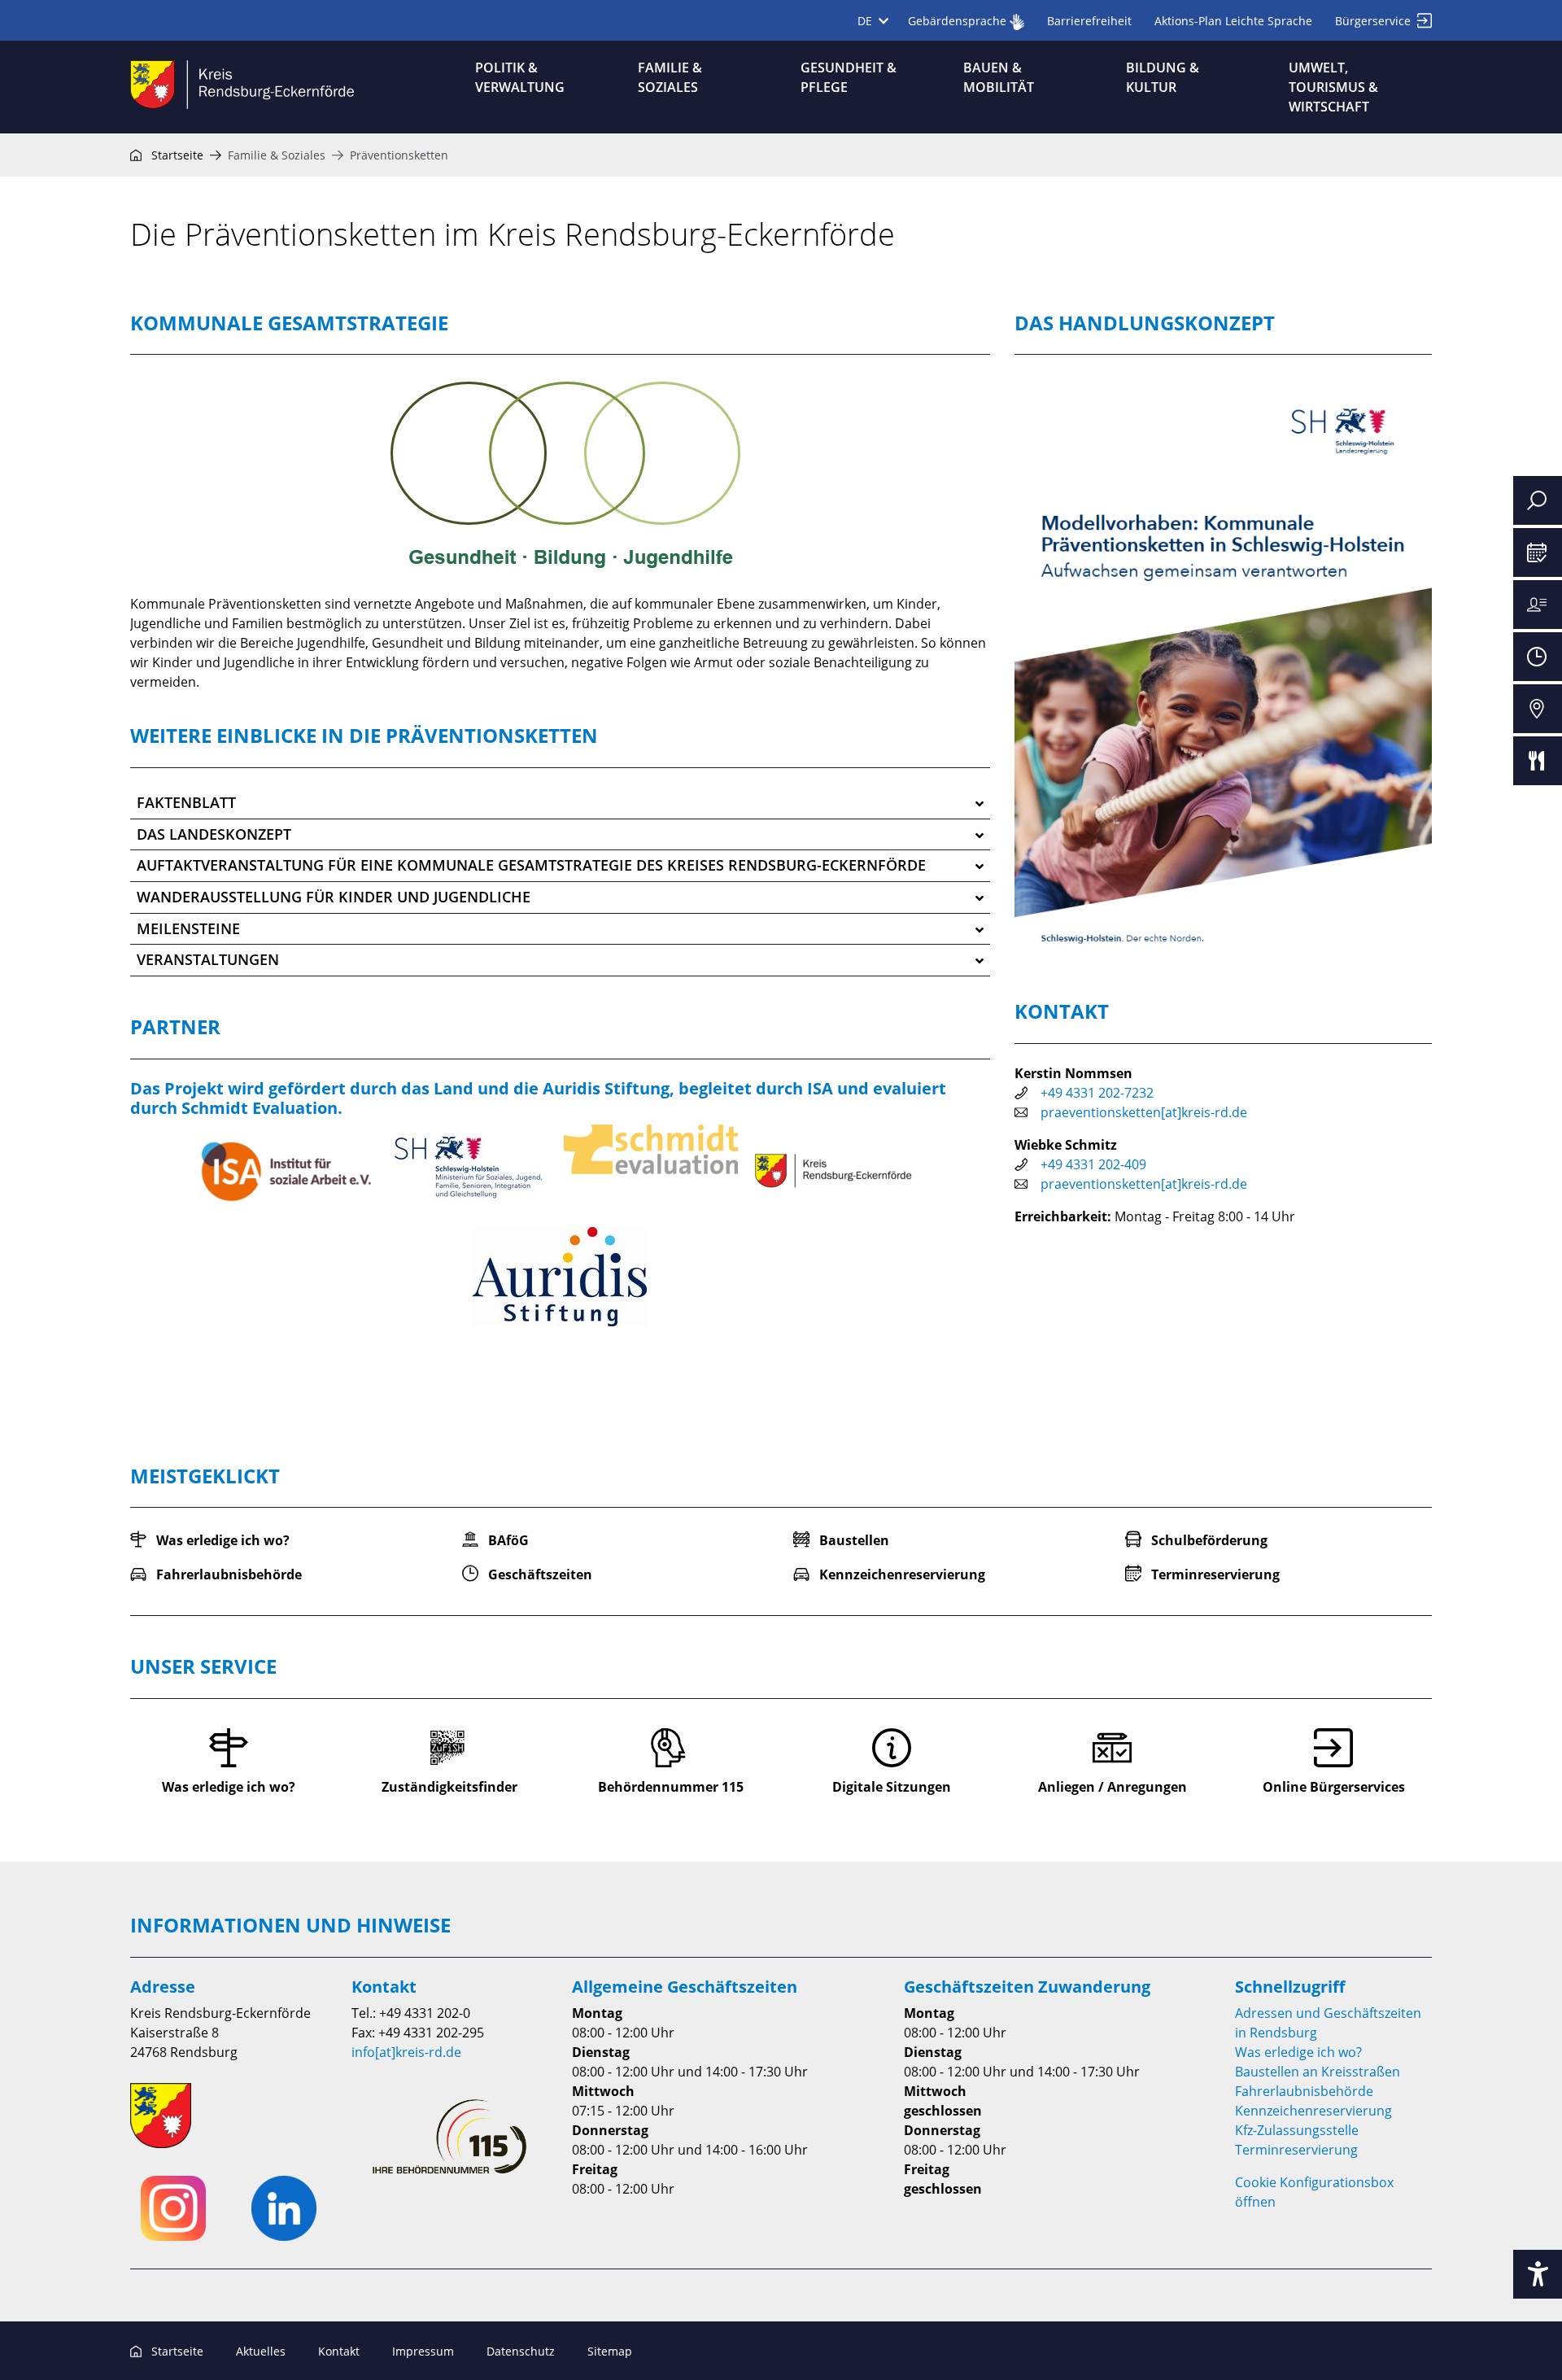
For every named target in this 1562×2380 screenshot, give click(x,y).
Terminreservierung (1296, 2150)
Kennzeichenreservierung (1313, 2111)
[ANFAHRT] (1538, 709)
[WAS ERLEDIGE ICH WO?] (1538, 605)
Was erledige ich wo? (1298, 2052)
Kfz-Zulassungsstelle (1297, 2130)
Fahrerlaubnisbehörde (1304, 2091)
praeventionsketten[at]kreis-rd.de (1144, 1112)
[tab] (560, 804)
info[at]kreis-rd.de (406, 2052)
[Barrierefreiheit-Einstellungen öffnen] (1538, 2274)
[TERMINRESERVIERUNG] (1538, 552)
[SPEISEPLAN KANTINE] (1538, 761)
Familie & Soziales (277, 155)
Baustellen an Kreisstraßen (1318, 2072)
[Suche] (1538, 500)
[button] (560, 804)
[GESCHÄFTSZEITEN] (1538, 657)
